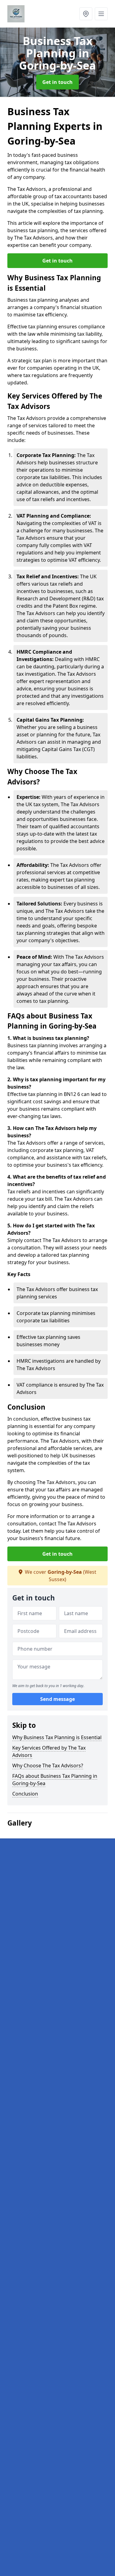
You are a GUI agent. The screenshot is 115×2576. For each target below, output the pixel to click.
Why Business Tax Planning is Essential (57, 1737)
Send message (57, 1699)
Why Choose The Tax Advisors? (48, 1766)
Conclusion (25, 1794)
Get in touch (57, 82)
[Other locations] (86, 14)
